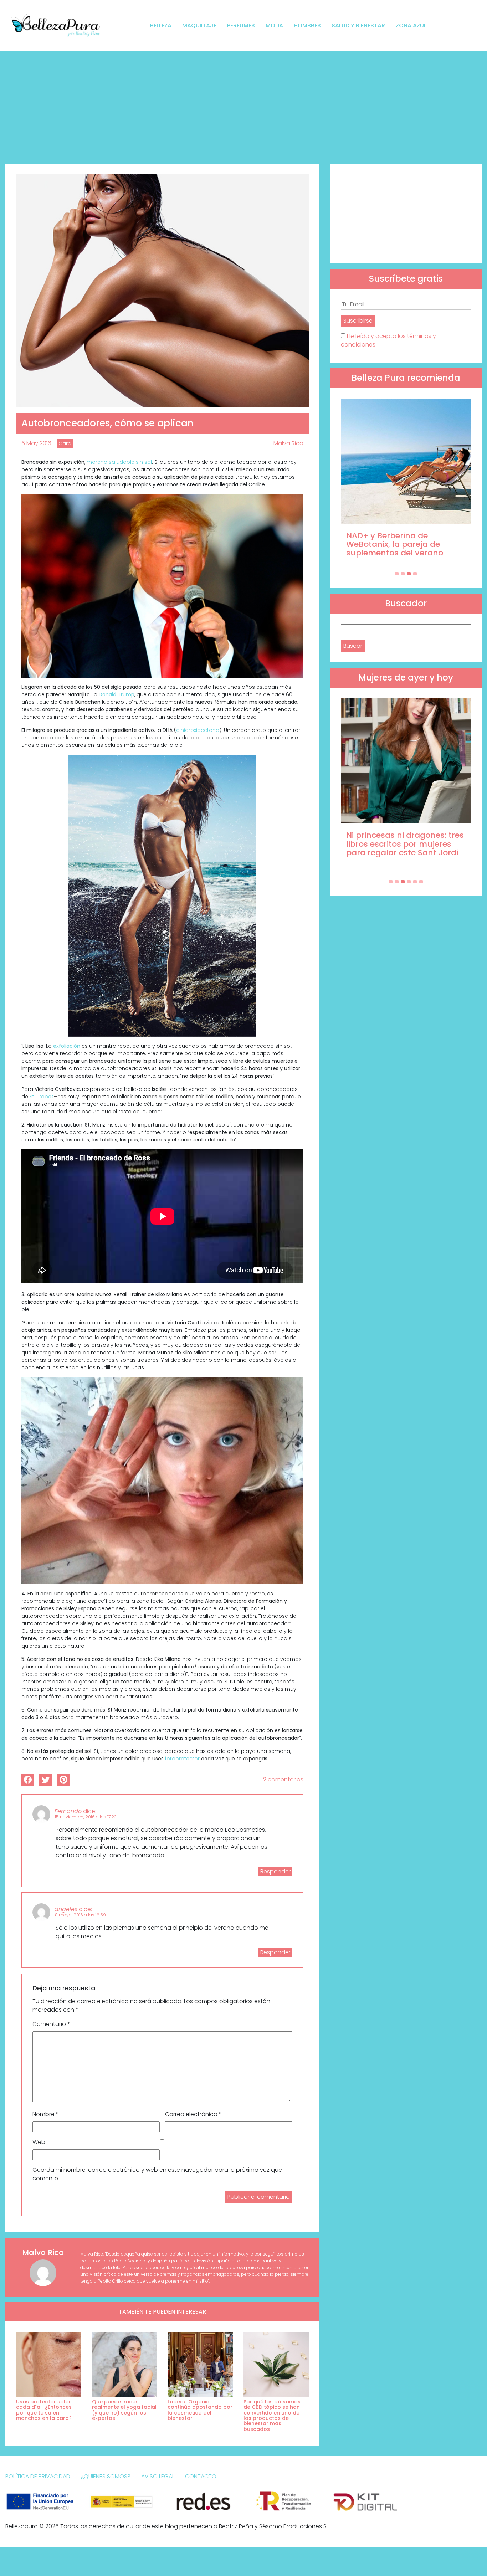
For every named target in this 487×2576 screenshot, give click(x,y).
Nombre (46, 2114)
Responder (275, 1871)
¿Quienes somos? (106, 2476)
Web (39, 2142)
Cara (65, 443)
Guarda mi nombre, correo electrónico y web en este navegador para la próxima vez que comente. (157, 2174)
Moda (274, 25)
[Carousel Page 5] (415, 882)
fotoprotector (182, 1759)
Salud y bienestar (358, 25)
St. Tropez (42, 1097)
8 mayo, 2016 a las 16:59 (80, 1915)
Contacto (201, 2476)
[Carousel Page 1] (397, 574)
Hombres (307, 25)
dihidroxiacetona (198, 730)
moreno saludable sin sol (119, 462)
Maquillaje (199, 25)
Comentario (51, 2024)
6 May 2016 (36, 443)
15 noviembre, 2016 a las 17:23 (86, 1817)
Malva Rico (288, 443)
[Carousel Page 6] (421, 882)
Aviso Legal (158, 2476)
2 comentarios (283, 1779)
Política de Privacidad (38, 2476)
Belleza (161, 25)
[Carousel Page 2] (403, 574)
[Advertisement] (243, 105)
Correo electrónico (193, 2114)
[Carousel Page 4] (415, 574)
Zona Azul (411, 25)
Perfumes (241, 25)
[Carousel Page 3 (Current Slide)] (409, 574)
